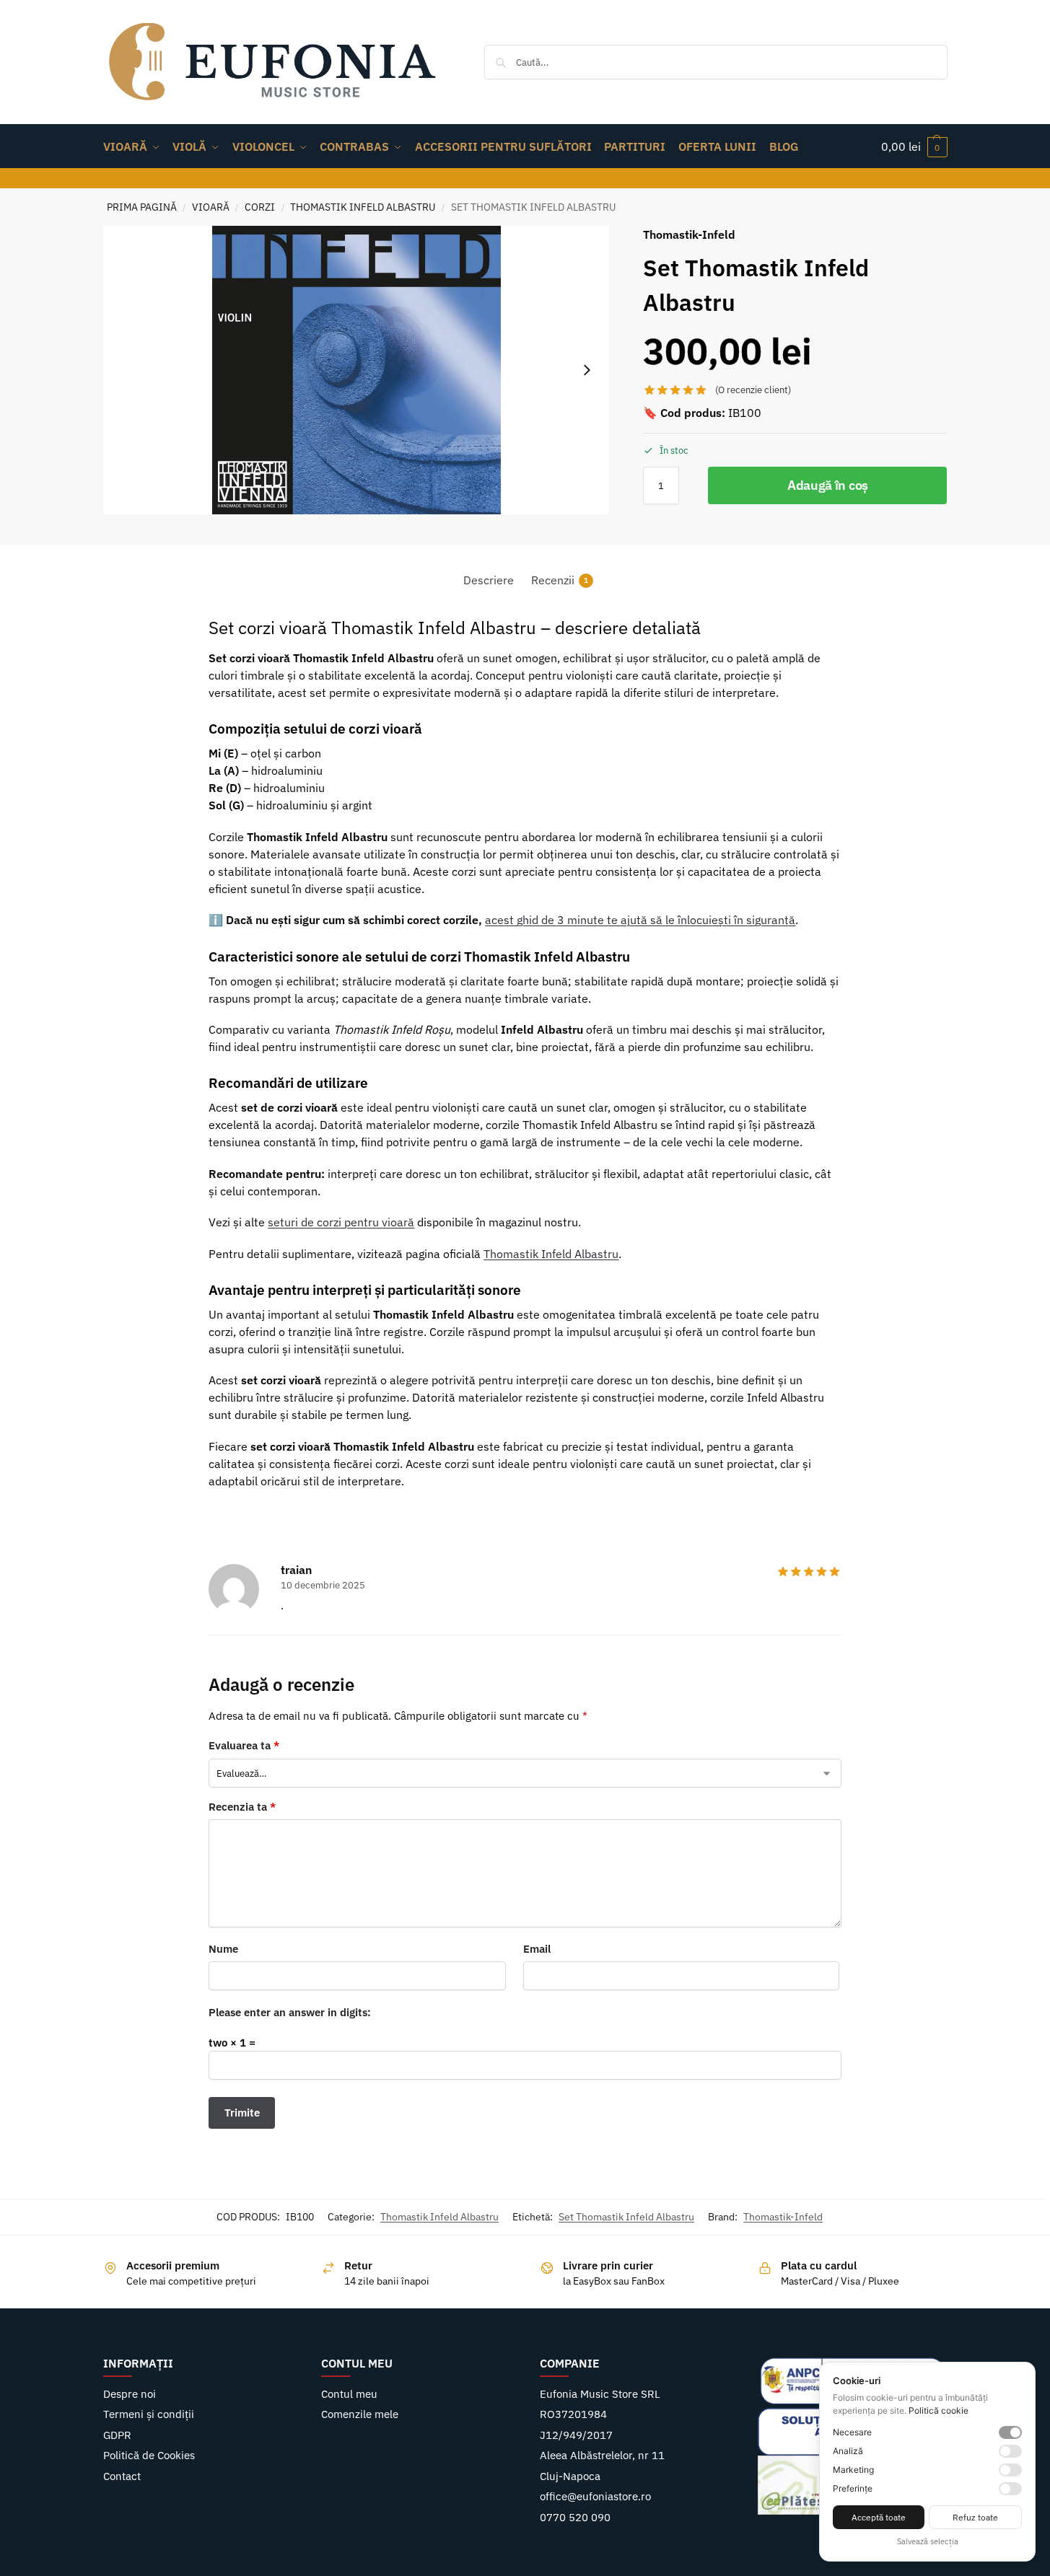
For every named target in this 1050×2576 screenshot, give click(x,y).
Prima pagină (142, 207)
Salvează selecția (928, 2541)
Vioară (211, 207)
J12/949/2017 (576, 2435)
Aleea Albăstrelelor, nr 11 (602, 2455)
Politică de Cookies (149, 2455)
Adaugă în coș (828, 485)
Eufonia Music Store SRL (600, 2394)
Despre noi (130, 2394)
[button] (914, 146)
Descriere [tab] (489, 580)
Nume (223, 1949)
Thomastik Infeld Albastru (363, 207)
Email (537, 1949)
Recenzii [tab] (560, 580)
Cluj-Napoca (570, 2476)
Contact (122, 2476)
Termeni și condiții (149, 2414)
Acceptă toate (879, 2517)
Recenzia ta (242, 1807)
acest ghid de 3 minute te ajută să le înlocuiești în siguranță (640, 920)
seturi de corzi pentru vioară (341, 1222)
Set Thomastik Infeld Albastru (626, 2217)
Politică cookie (939, 2410)
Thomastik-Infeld (783, 2217)
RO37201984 (573, 2414)
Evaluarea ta (244, 1745)
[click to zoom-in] (356, 370)
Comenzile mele (360, 2414)
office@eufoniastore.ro (595, 2496)
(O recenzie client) (753, 390)
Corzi (260, 207)
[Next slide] (587, 370)
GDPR (117, 2435)
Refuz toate (975, 2517)
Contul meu (349, 2394)
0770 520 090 (575, 2517)
